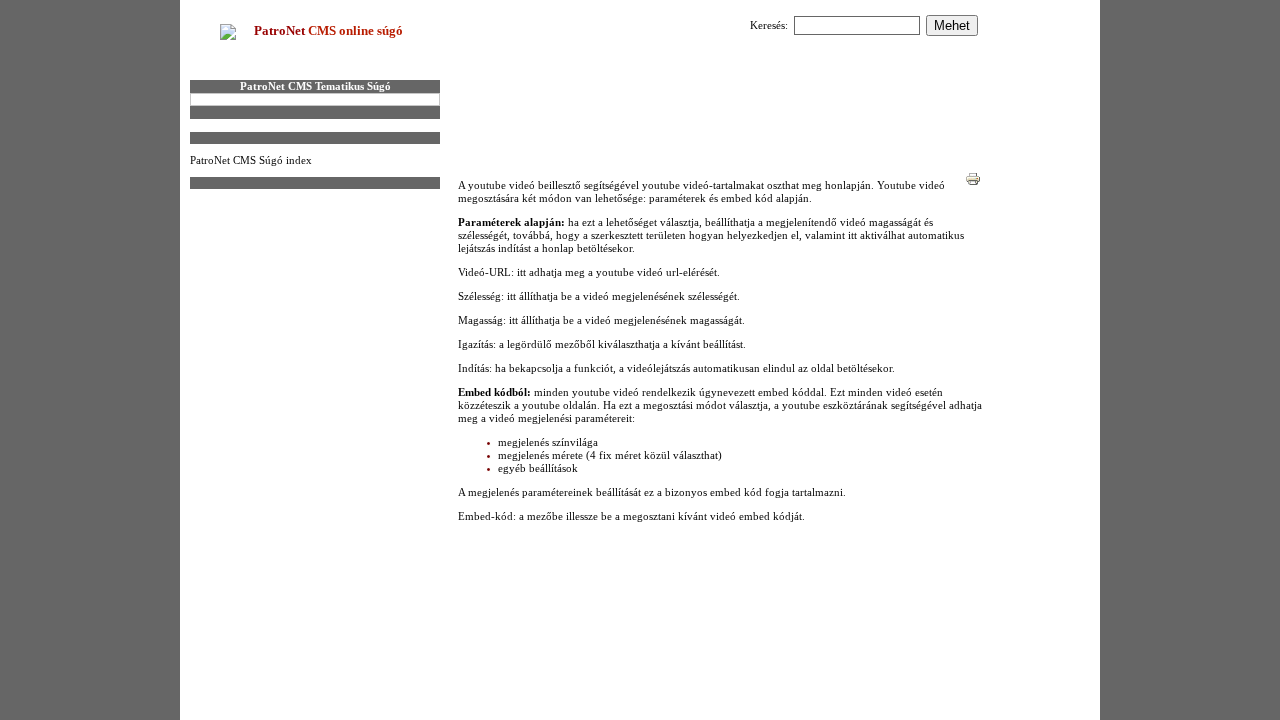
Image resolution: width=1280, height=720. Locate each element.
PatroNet (279, 30)
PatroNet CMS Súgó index (251, 160)
